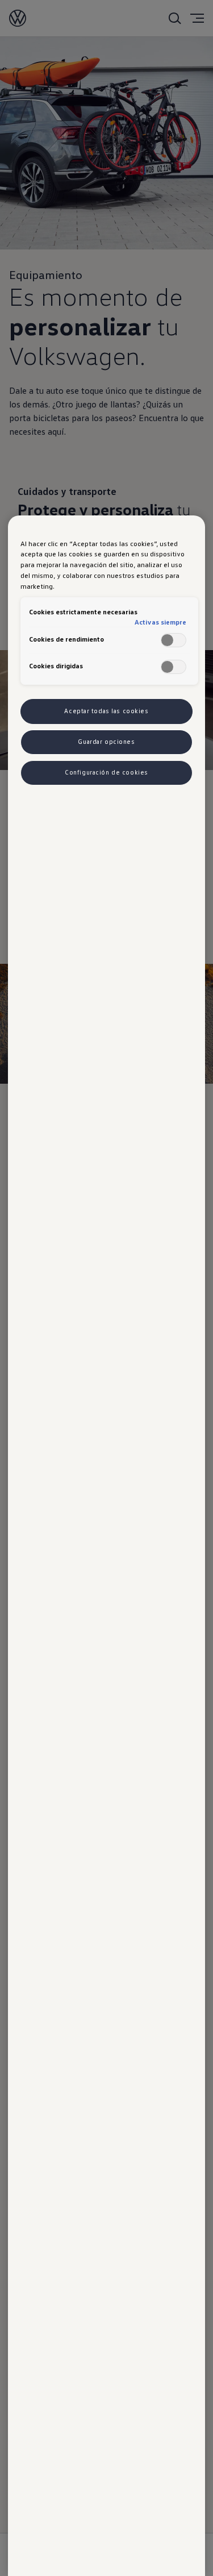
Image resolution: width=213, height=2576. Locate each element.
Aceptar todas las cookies (106, 711)
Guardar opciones (106, 742)
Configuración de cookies (106, 772)
